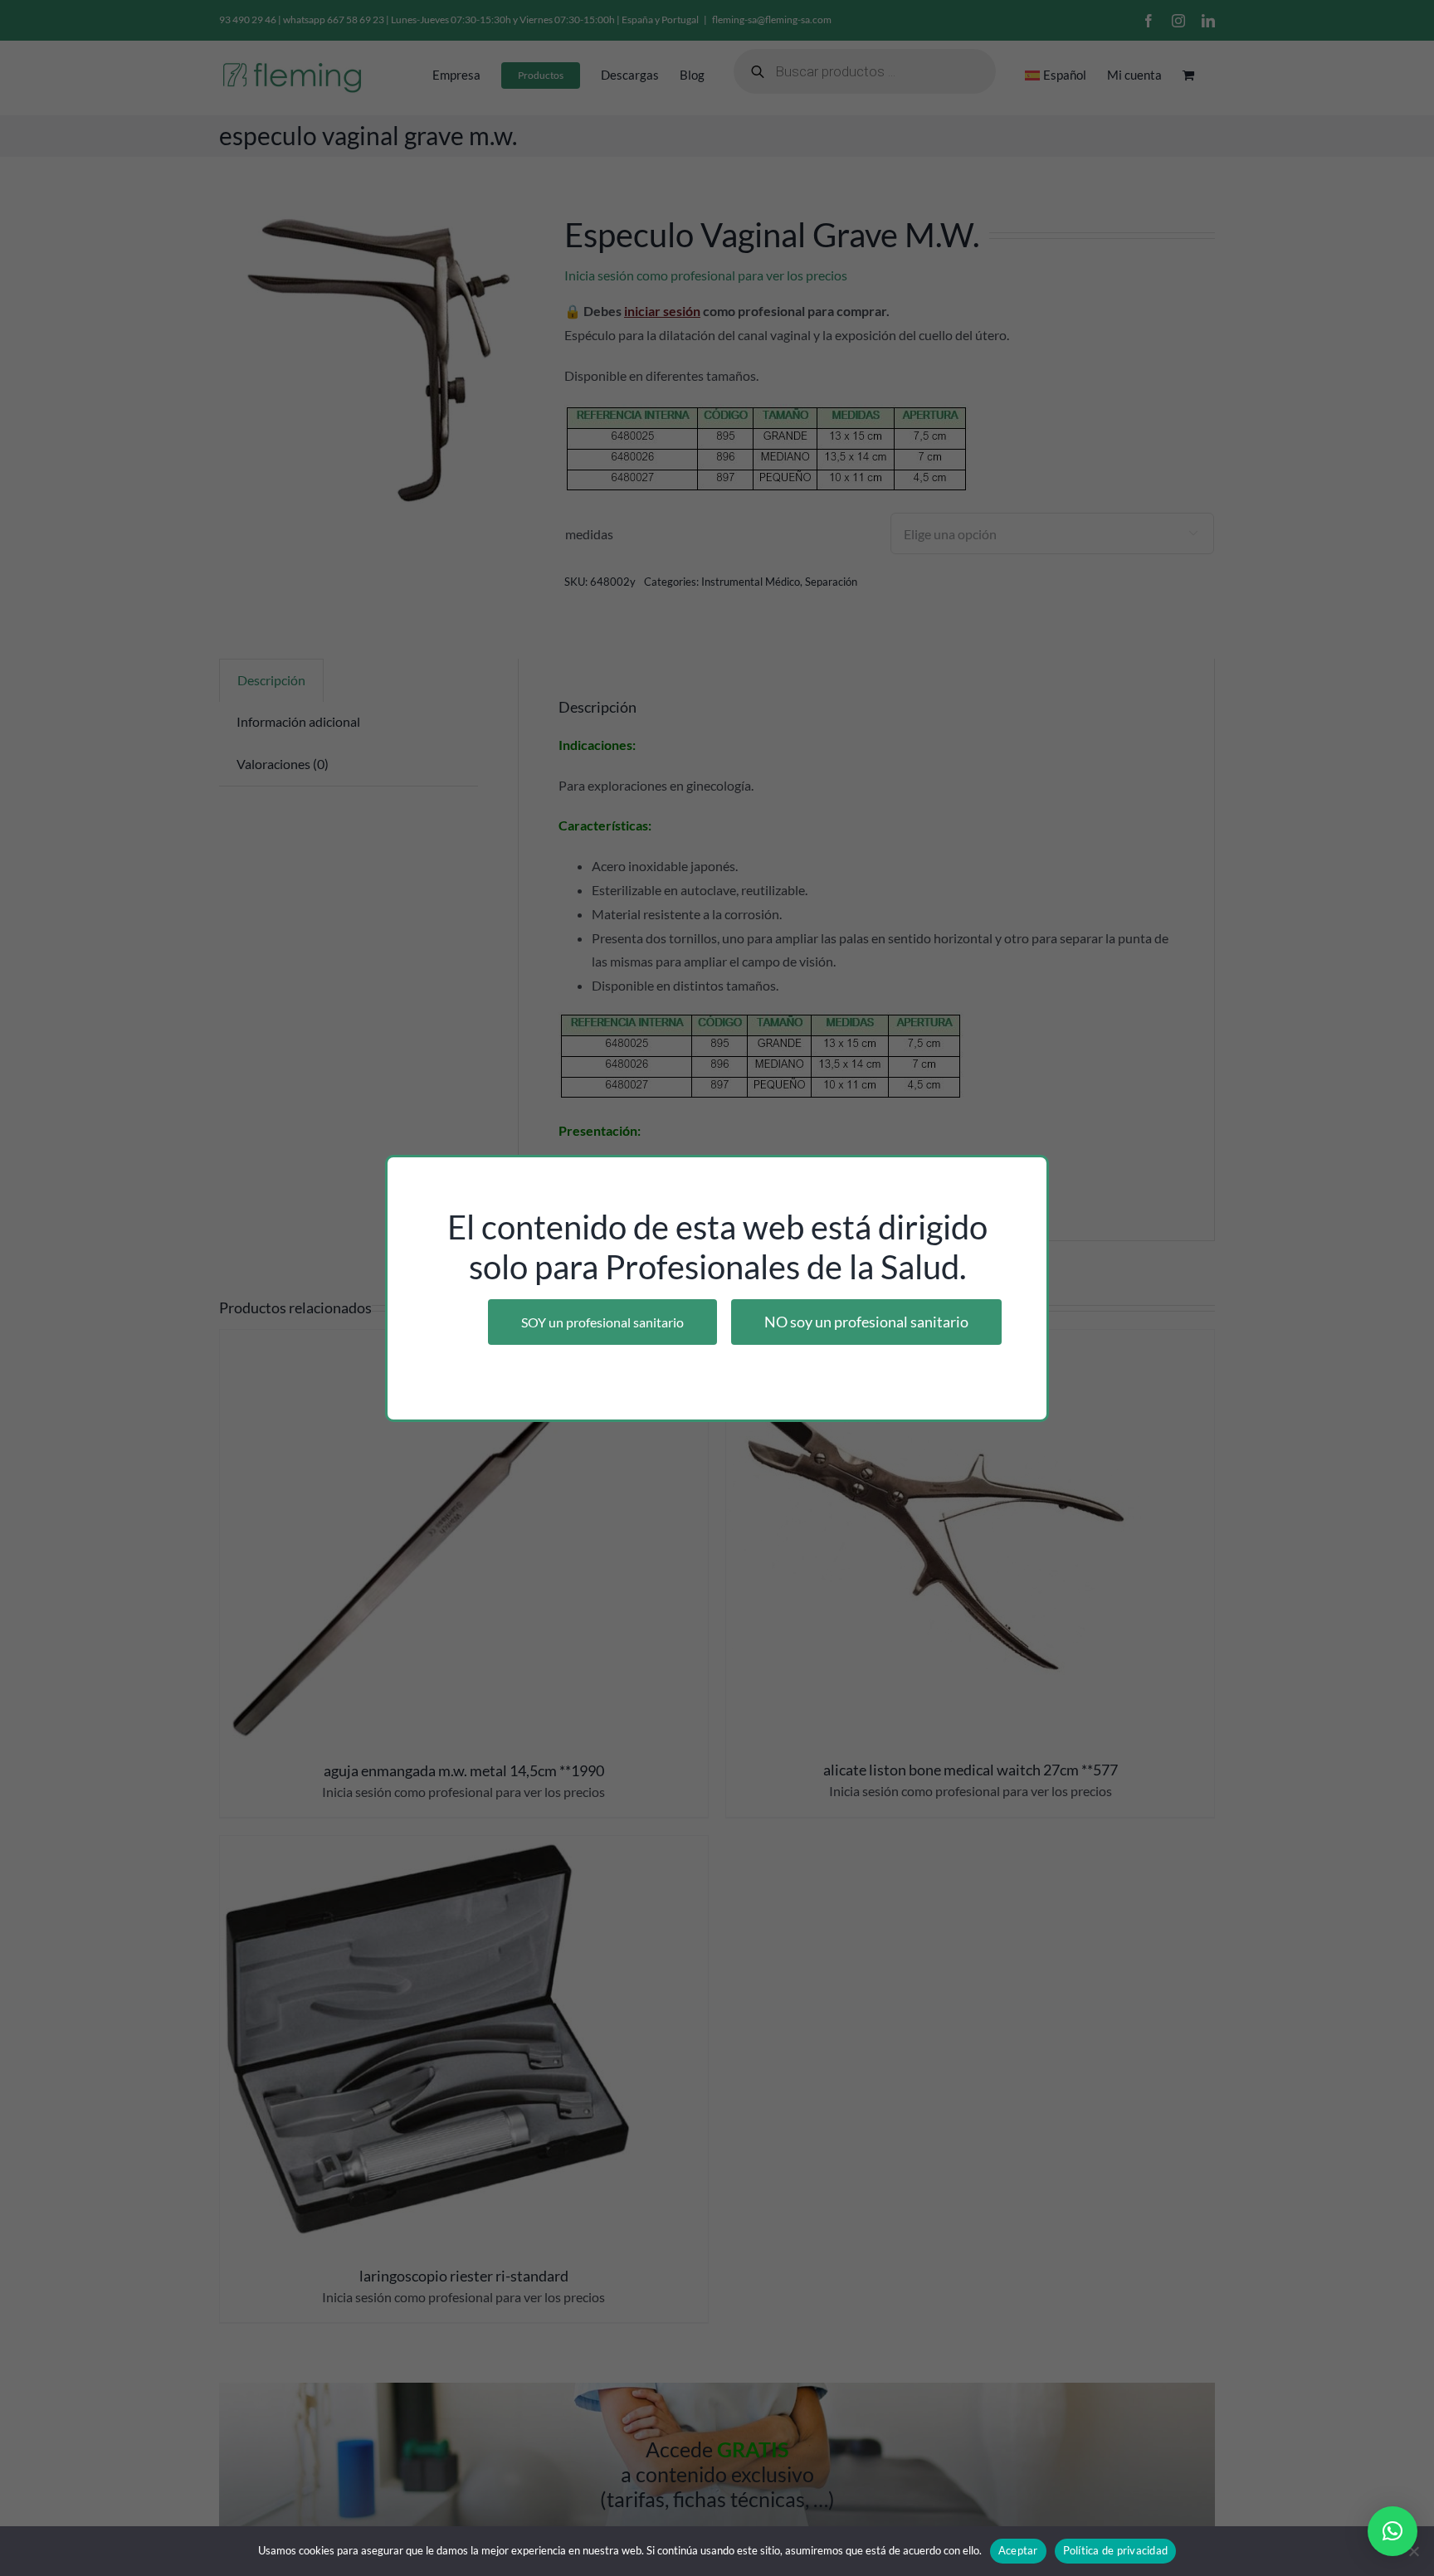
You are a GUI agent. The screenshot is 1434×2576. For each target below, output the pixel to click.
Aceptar (1018, 2550)
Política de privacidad (1116, 2550)
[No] (1413, 2551)
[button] (1393, 2531)
